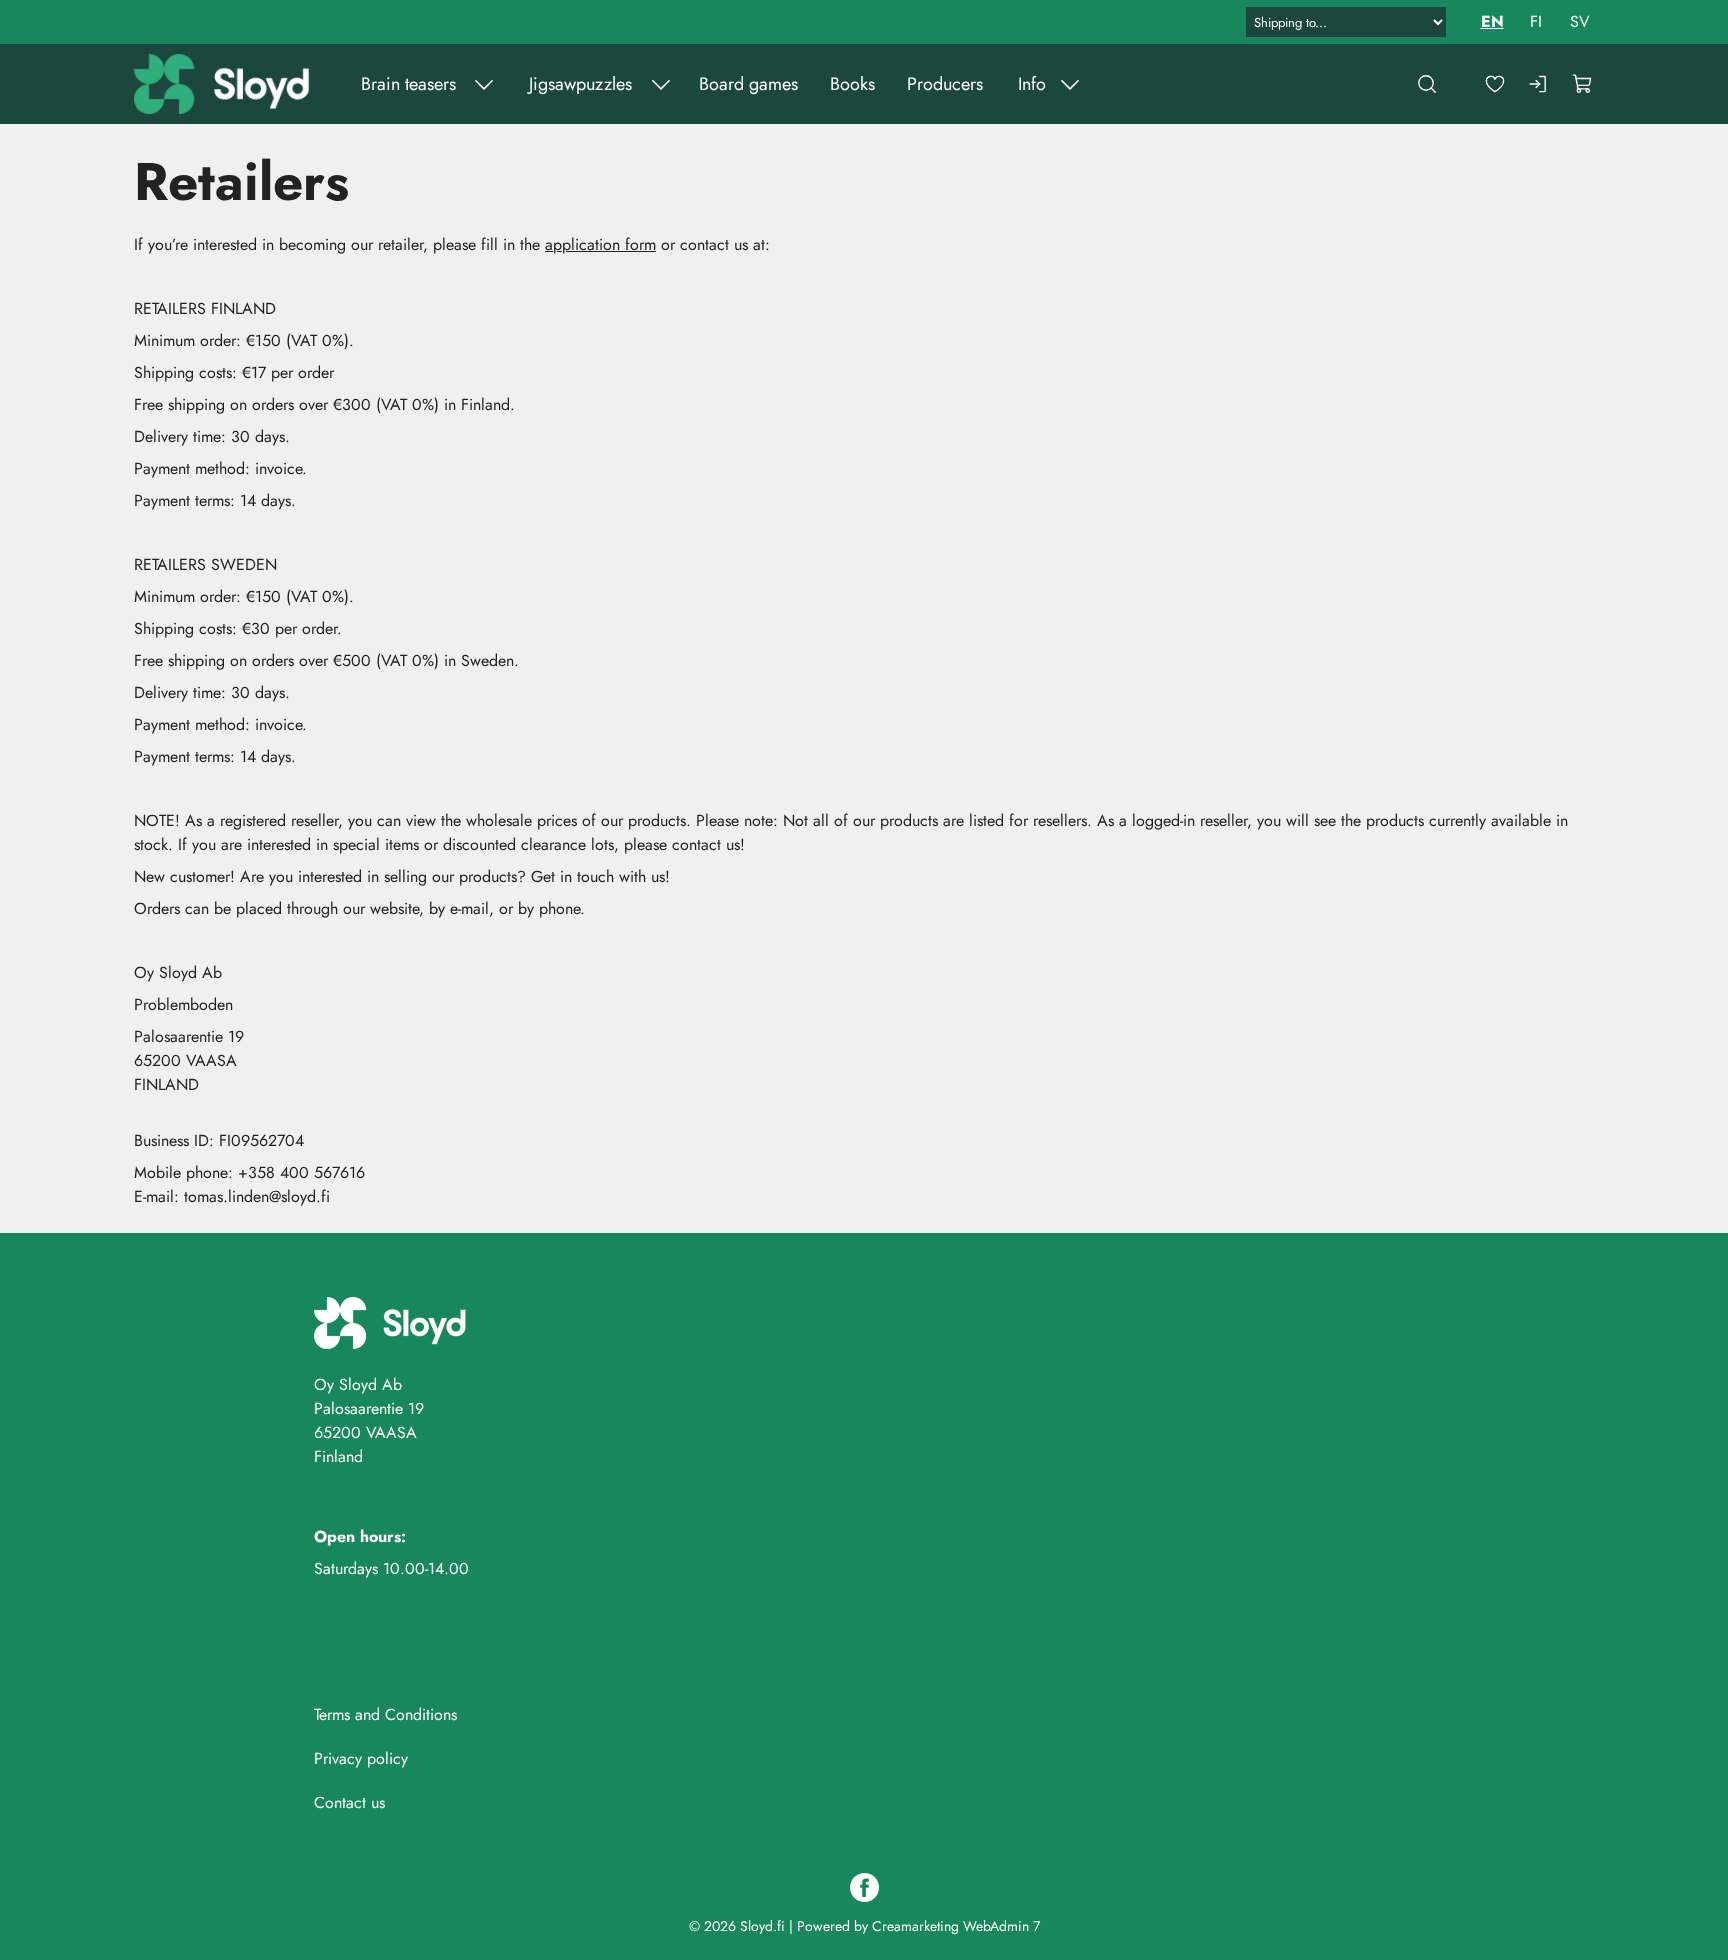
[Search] (1427, 84)
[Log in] (1539, 84)
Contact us (349, 1802)
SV (1580, 21)
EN (1492, 21)
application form (600, 244)
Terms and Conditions (385, 1714)
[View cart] (1583, 84)
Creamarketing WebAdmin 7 (956, 1926)
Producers (945, 84)
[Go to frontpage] (224, 84)
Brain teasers (408, 84)
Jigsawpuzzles (580, 84)
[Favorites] (1495, 84)
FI (1536, 21)
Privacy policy (361, 1758)
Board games (748, 84)
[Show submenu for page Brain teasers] (484, 84)
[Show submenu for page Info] (1070, 84)
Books (852, 84)
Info (1032, 84)
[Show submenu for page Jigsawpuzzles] (661, 84)
